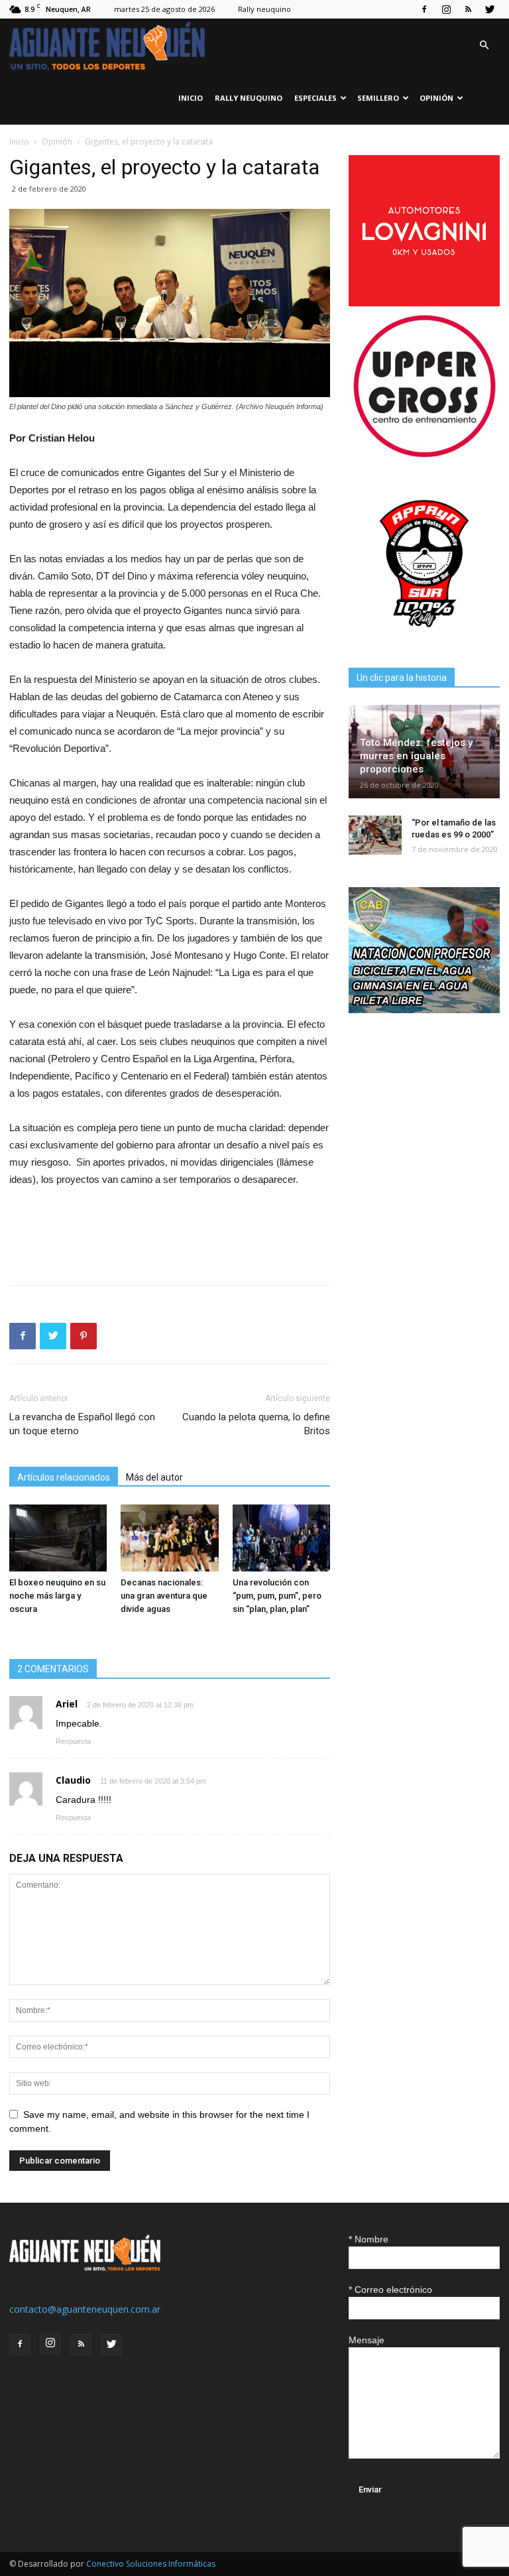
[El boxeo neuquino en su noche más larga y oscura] (58, 1538)
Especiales (315, 98)
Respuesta (73, 1741)
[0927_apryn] (424, 636)
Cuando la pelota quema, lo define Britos (256, 1424)
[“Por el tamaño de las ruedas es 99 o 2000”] (375, 835)
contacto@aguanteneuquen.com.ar (85, 2309)
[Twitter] (490, 9)
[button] (484, 45)
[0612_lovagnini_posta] (424, 303)
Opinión (436, 98)
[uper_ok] (424, 456)
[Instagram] (446, 9)
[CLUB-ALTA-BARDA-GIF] (424, 1010)
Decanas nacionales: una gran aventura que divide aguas (164, 1596)
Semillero (378, 98)
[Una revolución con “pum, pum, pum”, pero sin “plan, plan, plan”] (281, 1538)
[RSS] (468, 9)
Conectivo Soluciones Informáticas (151, 2564)
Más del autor (154, 1477)
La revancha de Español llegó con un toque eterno (82, 1424)
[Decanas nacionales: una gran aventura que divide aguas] (169, 1538)
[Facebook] (424, 9)
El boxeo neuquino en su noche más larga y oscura (57, 1596)
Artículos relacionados (64, 1477)
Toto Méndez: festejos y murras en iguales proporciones (416, 756)
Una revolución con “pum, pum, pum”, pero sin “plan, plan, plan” (277, 1596)
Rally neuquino (264, 9)
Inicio (191, 98)
